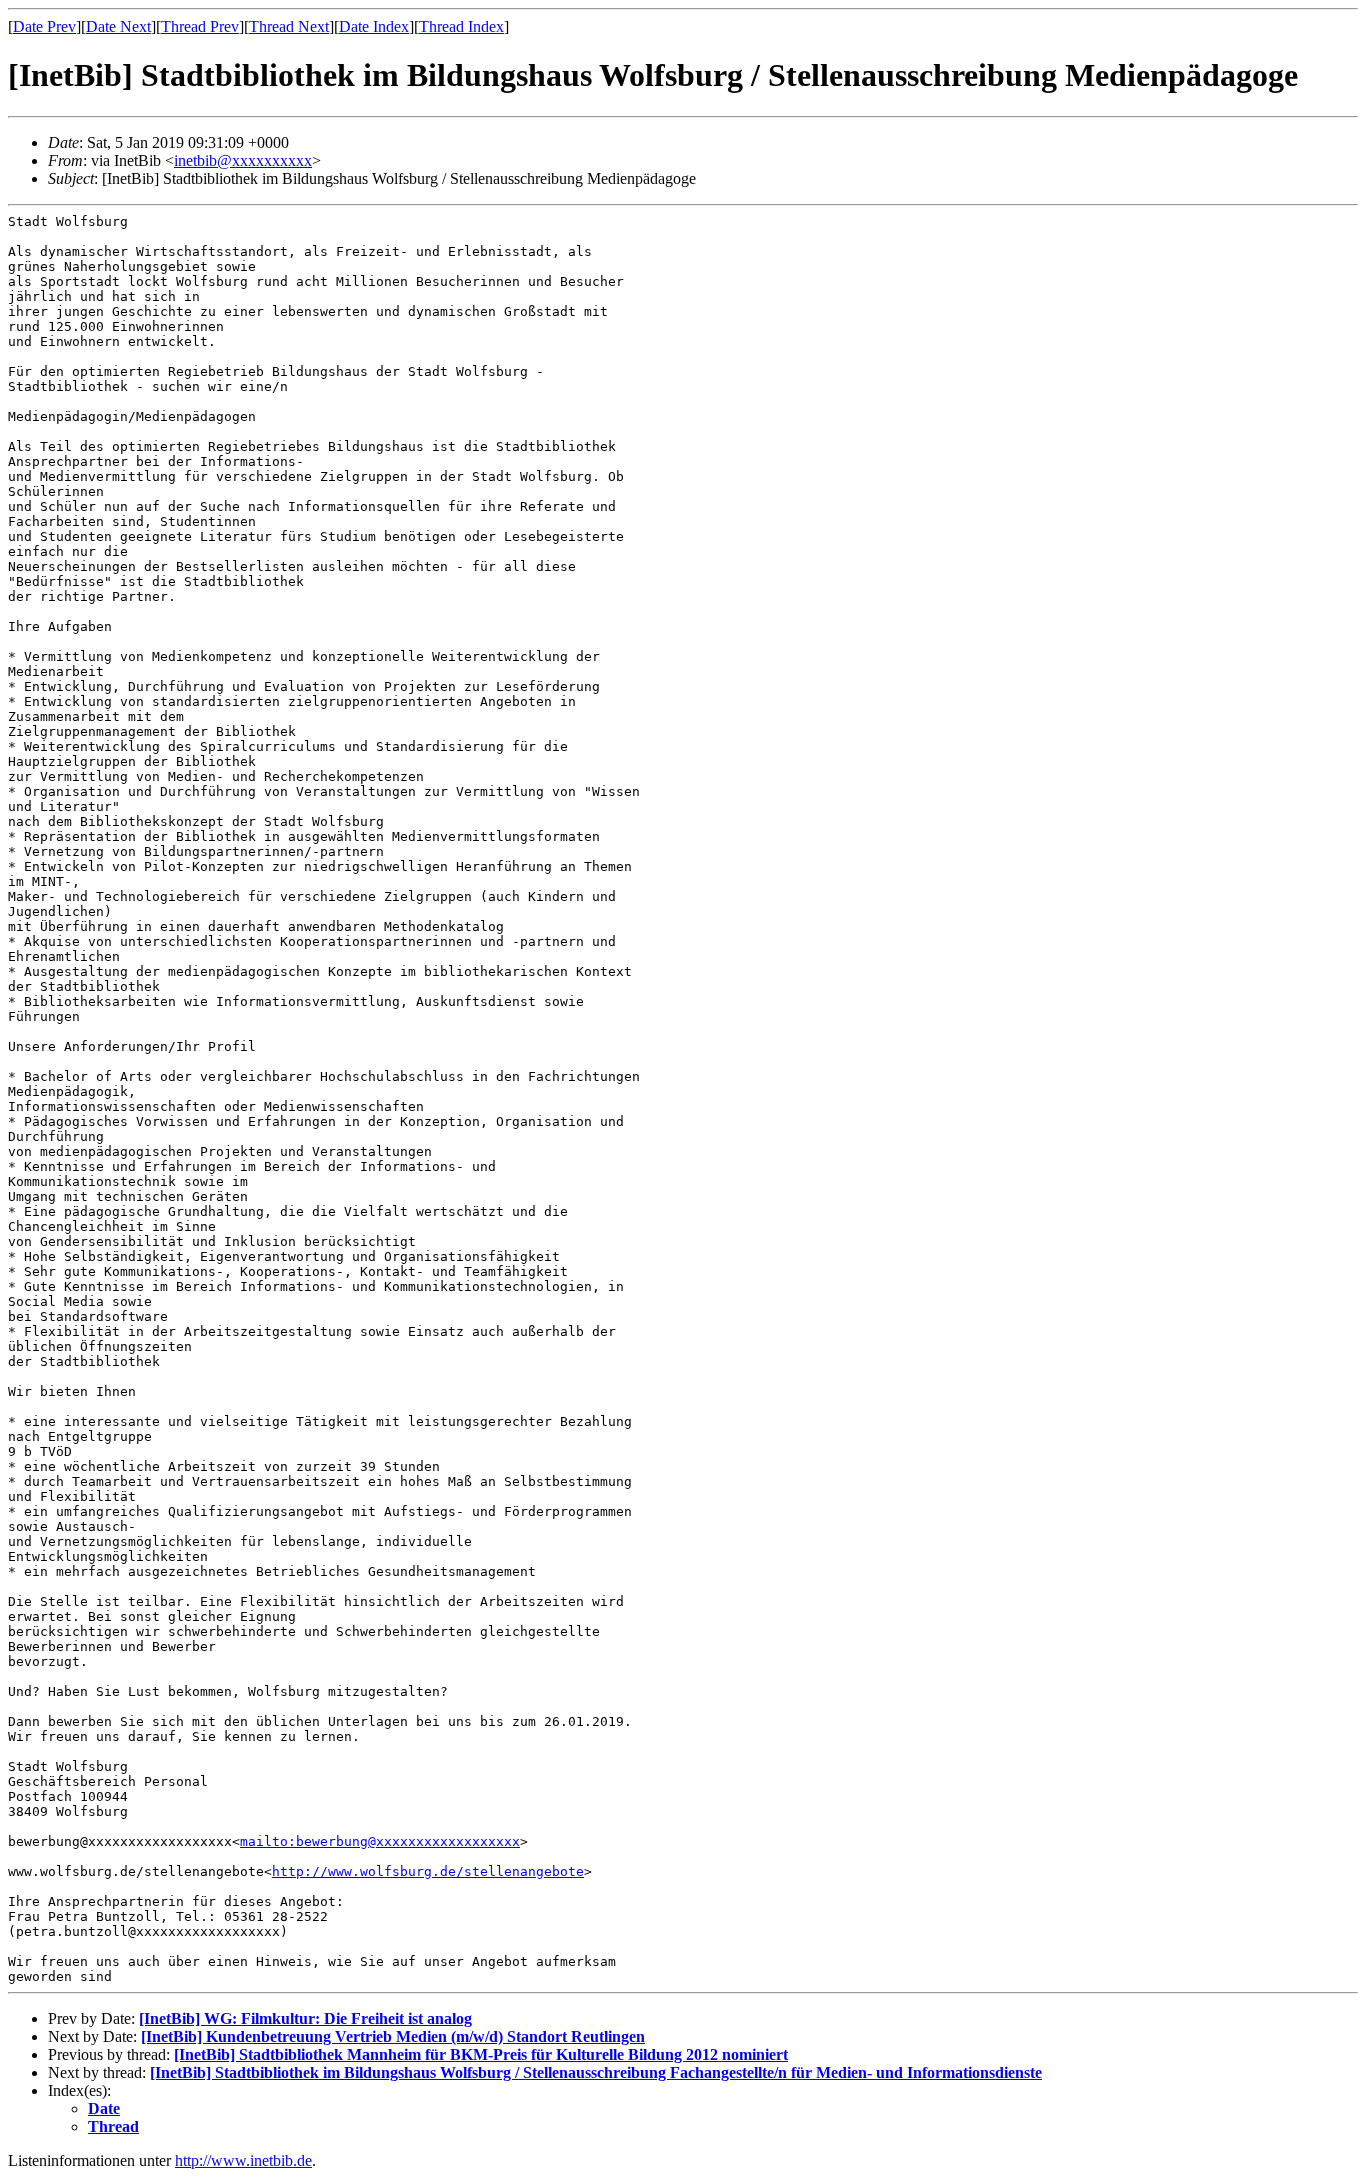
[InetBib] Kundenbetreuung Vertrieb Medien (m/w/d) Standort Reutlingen (393, 2036)
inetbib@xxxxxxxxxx (243, 160)
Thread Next (289, 26)
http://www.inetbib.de (243, 2160)
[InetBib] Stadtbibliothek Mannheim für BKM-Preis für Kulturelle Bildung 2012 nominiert (481, 2054)
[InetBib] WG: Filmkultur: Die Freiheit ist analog (305, 2018)
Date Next (118, 26)
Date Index (374, 26)
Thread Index (461, 26)
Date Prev (44, 26)
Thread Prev (200, 26)
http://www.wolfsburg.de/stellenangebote (428, 1871)
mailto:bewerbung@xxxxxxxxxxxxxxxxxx (380, 1841)
